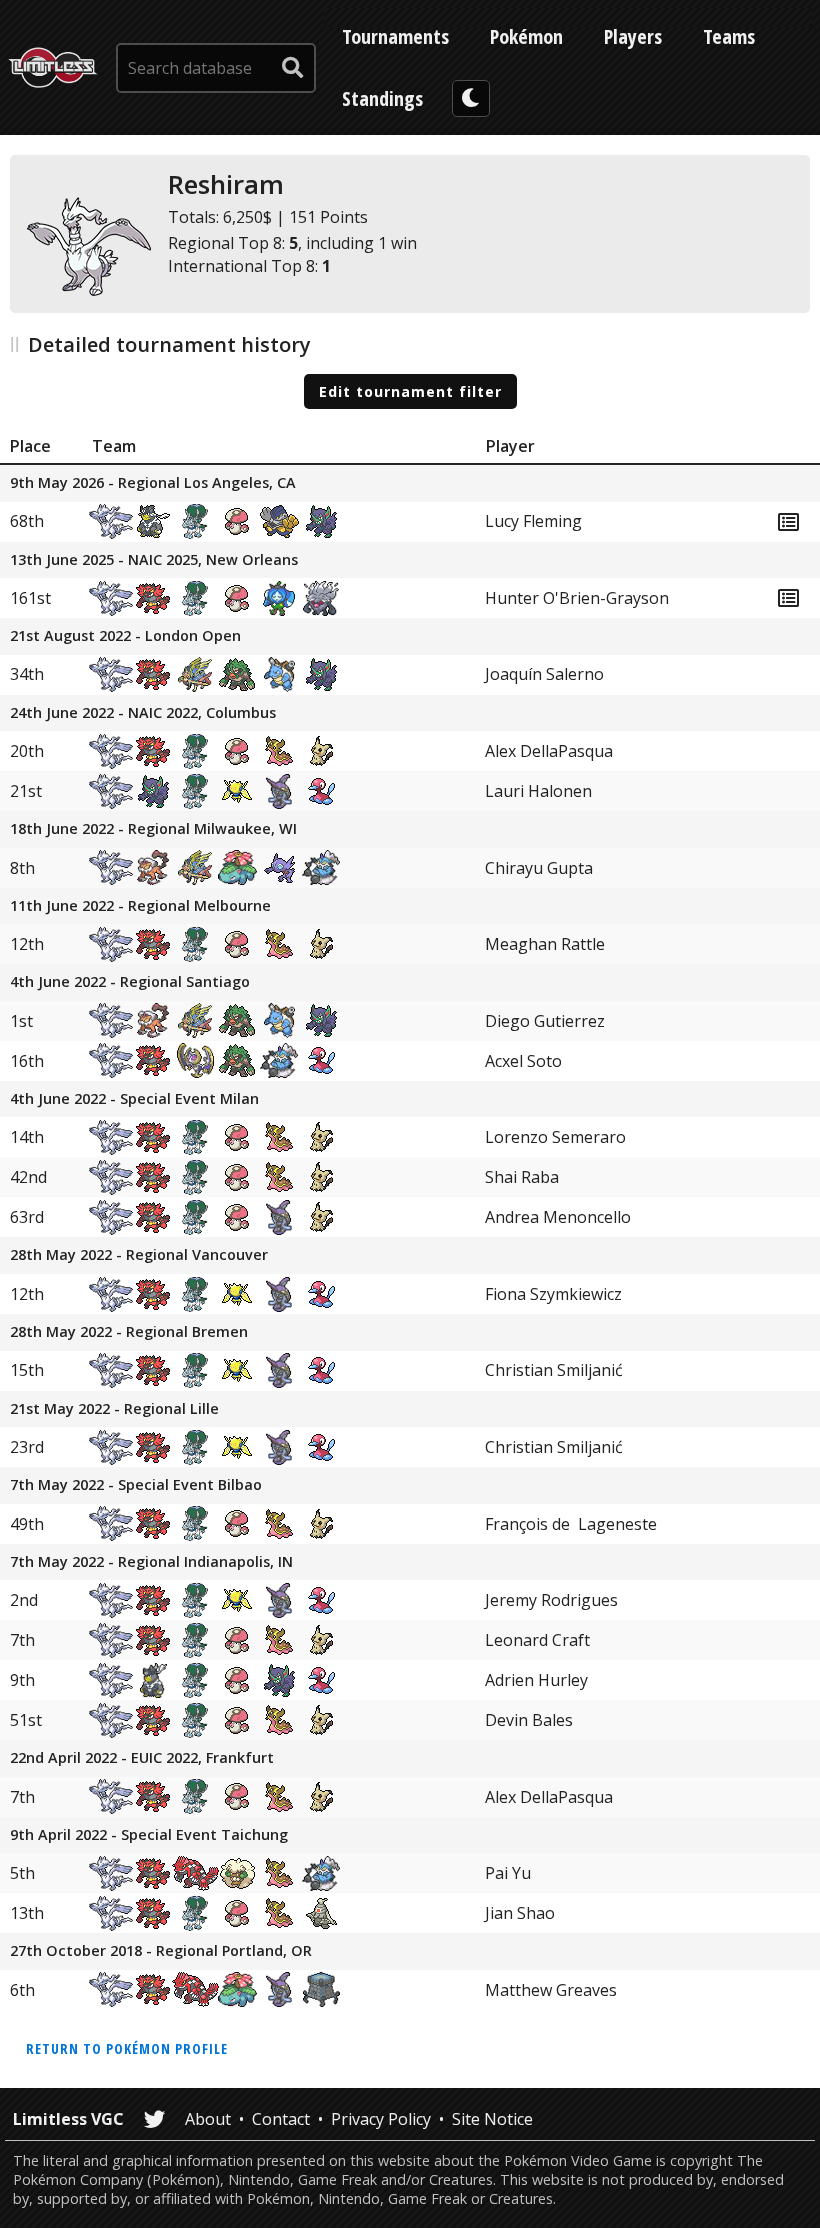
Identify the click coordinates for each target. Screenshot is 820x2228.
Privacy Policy (381, 2119)
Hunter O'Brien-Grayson (577, 598)
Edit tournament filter (410, 391)
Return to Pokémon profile (127, 2048)
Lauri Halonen (538, 791)
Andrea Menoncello (558, 1217)
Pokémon (526, 36)
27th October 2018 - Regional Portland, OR (161, 1951)
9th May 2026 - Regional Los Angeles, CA (153, 483)
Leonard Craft (537, 1640)
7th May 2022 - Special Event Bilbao (136, 1485)
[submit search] (293, 68)
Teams (729, 36)
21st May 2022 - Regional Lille (114, 1409)
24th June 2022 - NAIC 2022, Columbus (143, 713)
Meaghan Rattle (545, 944)
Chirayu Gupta (539, 868)
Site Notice (492, 2119)
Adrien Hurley (536, 1680)
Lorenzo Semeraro (555, 1137)
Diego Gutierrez (545, 1021)
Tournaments (395, 36)
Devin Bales (529, 1720)
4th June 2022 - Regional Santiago (130, 982)
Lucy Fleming (533, 521)
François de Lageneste (571, 1524)
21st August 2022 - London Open (125, 636)
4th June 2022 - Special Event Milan (134, 1099)
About (208, 2119)
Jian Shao (520, 1913)
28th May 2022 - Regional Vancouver (139, 1255)
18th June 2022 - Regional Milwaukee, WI (153, 829)
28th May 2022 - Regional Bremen (129, 1332)
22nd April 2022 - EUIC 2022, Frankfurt (142, 1758)
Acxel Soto (523, 1061)
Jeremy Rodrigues (551, 1600)
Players (633, 36)
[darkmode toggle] (471, 98)
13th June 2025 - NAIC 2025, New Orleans (154, 560)
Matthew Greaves (551, 1990)
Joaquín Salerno (544, 674)
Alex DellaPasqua (549, 751)
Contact (281, 2119)
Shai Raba (522, 1177)
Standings (382, 98)
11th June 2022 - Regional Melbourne (140, 906)
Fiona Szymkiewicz (553, 1294)
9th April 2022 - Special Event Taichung (149, 1835)
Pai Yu (508, 1873)
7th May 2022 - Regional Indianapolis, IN (151, 1562)
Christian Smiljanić (554, 1370)
